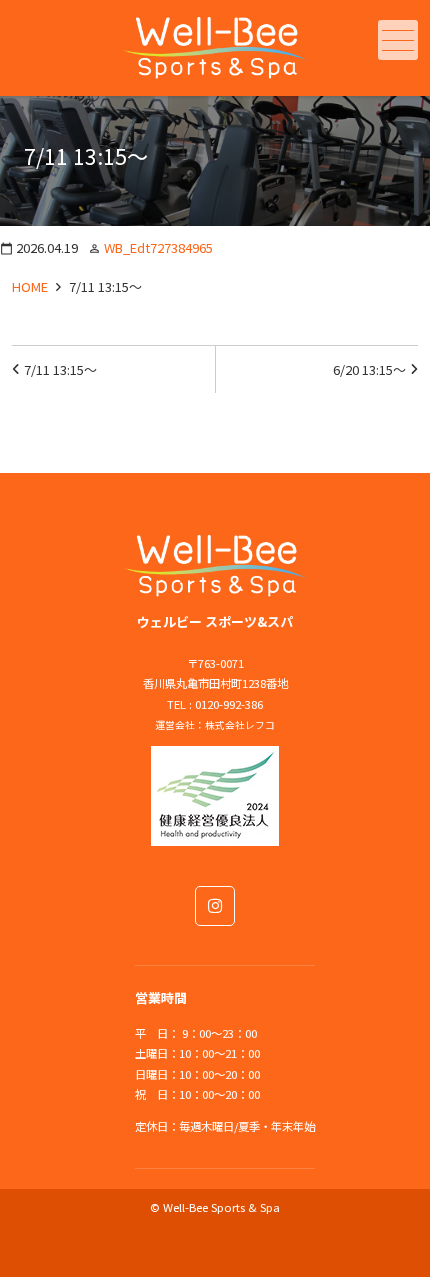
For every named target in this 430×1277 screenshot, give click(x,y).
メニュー (398, 40)
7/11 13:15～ (60, 369)
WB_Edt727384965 (158, 247)
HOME (30, 286)
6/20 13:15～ (369, 369)
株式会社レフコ (240, 725)
